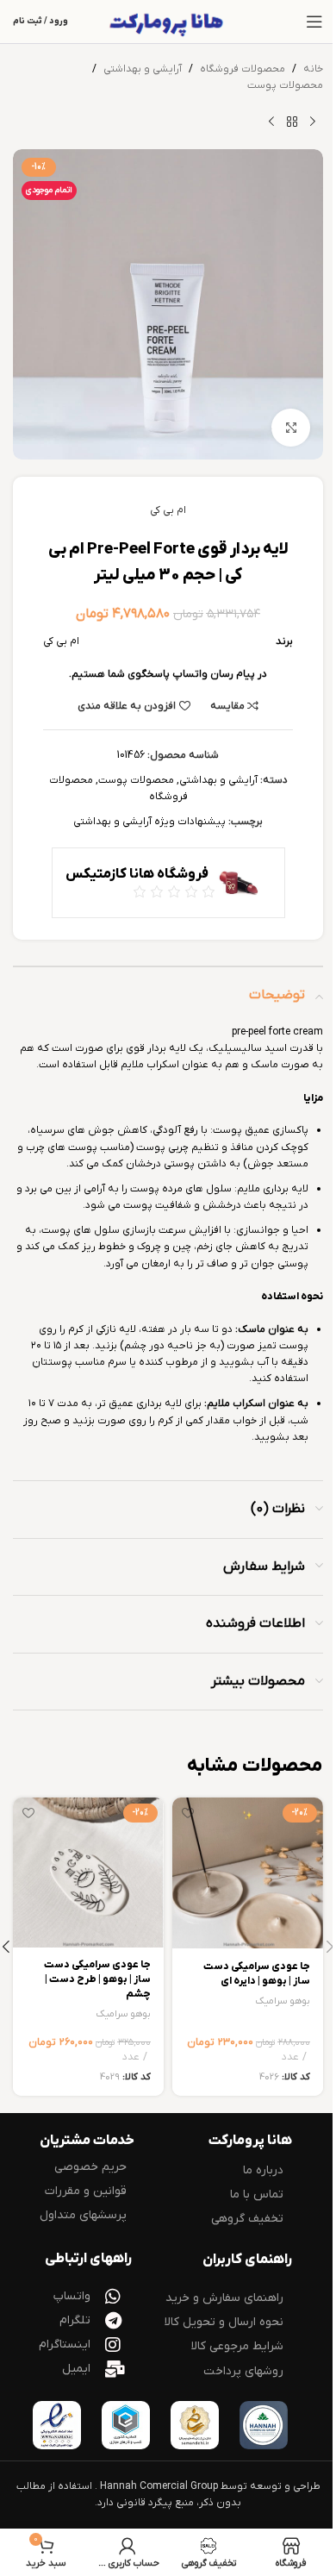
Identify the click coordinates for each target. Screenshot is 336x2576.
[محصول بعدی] (271, 122)
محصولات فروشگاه (243, 69)
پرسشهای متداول (83, 2215)
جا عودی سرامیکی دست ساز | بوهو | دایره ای (257, 1974)
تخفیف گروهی (247, 2219)
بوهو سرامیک (283, 2001)
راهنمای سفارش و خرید (224, 2298)
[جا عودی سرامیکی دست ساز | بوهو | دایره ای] (248, 1873)
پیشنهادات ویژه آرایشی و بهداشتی (149, 822)
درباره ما (263, 2170)
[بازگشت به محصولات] (292, 122)
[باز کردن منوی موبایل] (314, 22)
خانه (313, 69)
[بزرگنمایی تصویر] (291, 428)
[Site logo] (168, 22)
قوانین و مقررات (86, 2191)
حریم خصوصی (90, 2167)
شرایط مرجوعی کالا (237, 2346)
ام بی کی (168, 510)
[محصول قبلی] (313, 122)
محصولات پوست (285, 85)
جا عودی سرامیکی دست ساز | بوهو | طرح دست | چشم (97, 1979)
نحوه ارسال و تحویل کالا (224, 2322)
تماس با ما (257, 2195)
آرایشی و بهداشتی (143, 69)
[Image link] (264, 2424)
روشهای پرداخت (243, 2371)
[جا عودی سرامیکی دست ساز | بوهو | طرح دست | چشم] (88, 1873)
